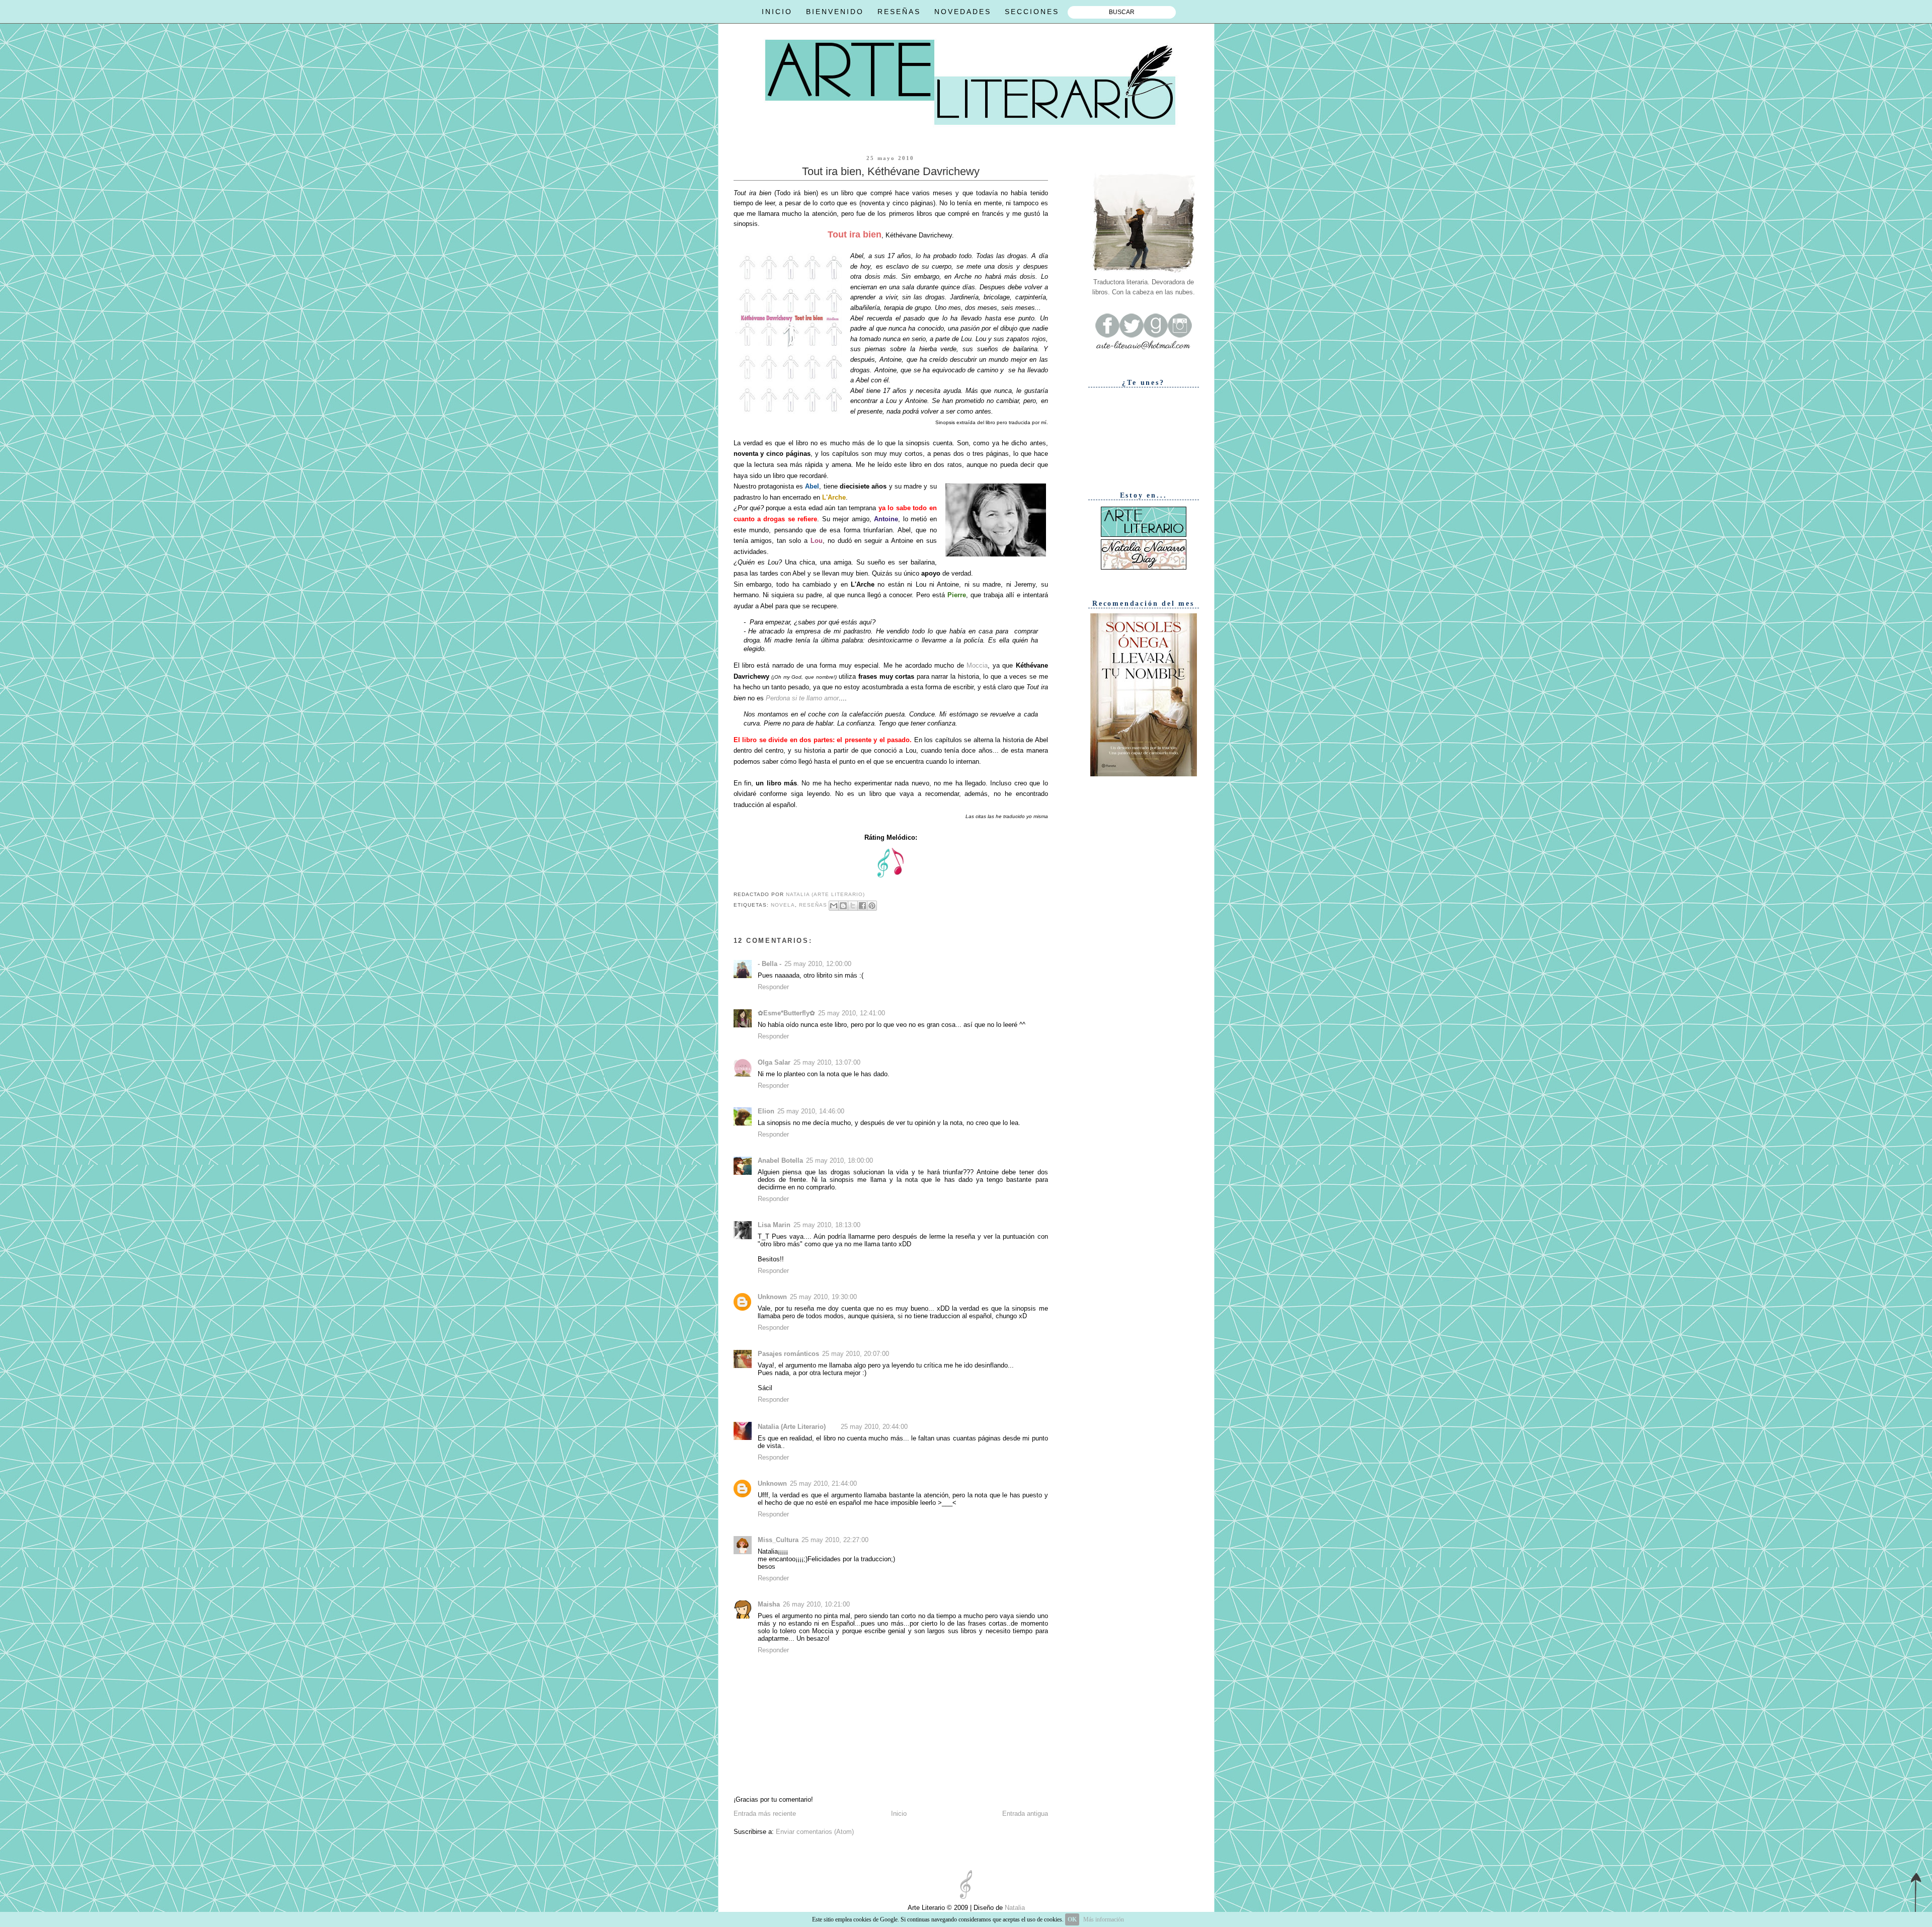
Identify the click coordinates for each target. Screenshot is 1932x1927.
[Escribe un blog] (843, 906)
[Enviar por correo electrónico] (834, 906)
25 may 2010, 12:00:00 (818, 964)
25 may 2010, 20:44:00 (874, 1427)
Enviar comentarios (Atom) (815, 1832)
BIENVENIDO (835, 12)
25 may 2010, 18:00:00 (839, 1160)
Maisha (769, 1604)
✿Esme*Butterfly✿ (786, 1013)
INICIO (777, 12)
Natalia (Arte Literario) (792, 1427)
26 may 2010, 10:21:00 (816, 1604)
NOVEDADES (963, 12)
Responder (773, 987)
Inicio (899, 1814)
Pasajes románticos (788, 1354)
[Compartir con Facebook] (862, 906)
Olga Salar (774, 1062)
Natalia (1014, 1908)
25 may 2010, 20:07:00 (856, 1354)
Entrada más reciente (765, 1814)
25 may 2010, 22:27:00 (835, 1540)
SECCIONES (1032, 12)
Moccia (977, 665)
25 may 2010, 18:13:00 (827, 1225)
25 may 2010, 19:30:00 (823, 1297)
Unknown (772, 1297)
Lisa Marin (774, 1225)
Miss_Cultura (778, 1540)
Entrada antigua (1025, 1814)
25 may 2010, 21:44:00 (823, 1483)
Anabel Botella (780, 1160)
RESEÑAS (899, 12)
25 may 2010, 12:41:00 (852, 1013)
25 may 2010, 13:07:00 (827, 1062)
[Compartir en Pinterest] (872, 906)
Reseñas (813, 905)
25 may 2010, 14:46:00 (811, 1111)
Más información (1104, 1919)
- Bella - (770, 964)
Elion (766, 1111)
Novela (783, 905)
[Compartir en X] (853, 906)
